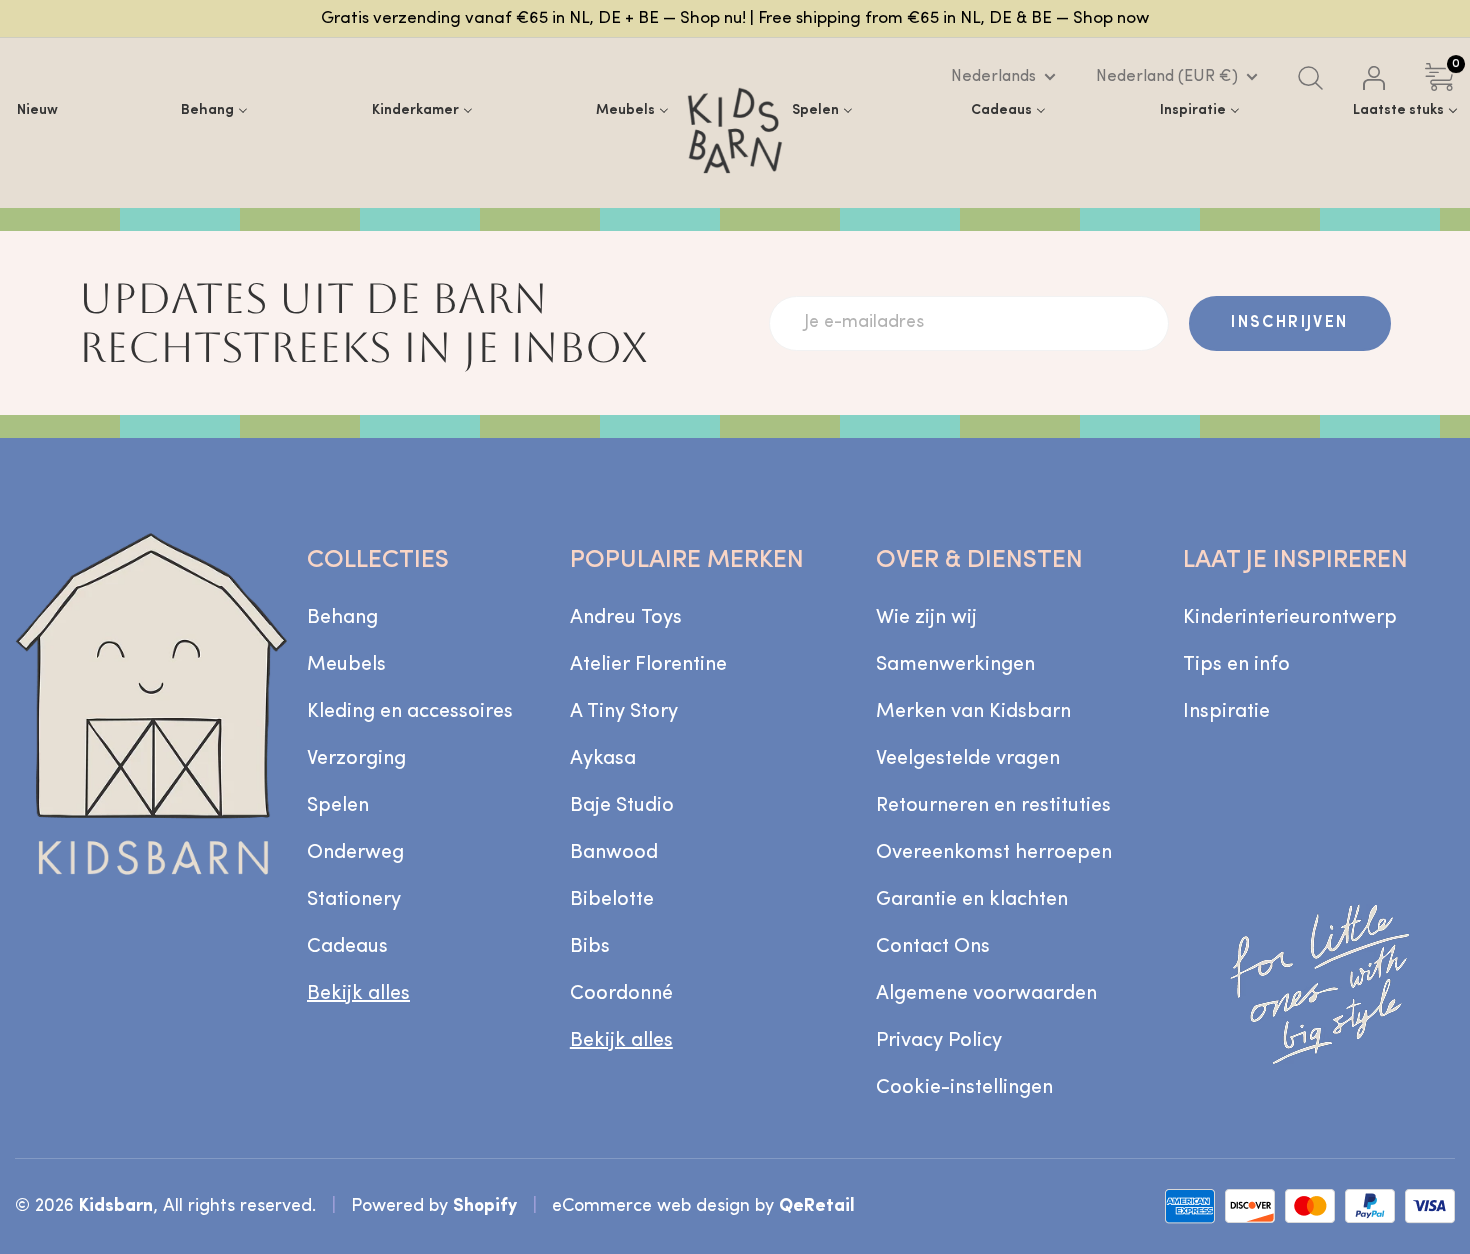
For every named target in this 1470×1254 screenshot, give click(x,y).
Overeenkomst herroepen (994, 853)
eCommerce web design (651, 1206)
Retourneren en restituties (993, 806)
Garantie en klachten (972, 900)
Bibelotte (612, 900)
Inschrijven (1289, 323)
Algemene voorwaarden (986, 994)
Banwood (614, 853)
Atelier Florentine (648, 665)
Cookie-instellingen (964, 1088)
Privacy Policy (939, 1041)
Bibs (590, 947)
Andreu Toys (626, 618)
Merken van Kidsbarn (973, 712)
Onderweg (355, 853)
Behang (342, 618)
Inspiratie (1226, 712)
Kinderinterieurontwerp (1290, 618)
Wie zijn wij (926, 618)
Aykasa (603, 759)
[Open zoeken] (1310, 78)
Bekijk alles (358, 994)
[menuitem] (37, 110)
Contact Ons (933, 947)
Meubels (346, 665)
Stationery (354, 900)
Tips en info (1236, 665)
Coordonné (621, 994)
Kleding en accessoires (410, 712)
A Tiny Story (624, 712)
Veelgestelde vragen (968, 759)
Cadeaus (347, 947)
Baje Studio (622, 806)
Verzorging (356, 759)
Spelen (338, 806)
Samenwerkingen (955, 665)
